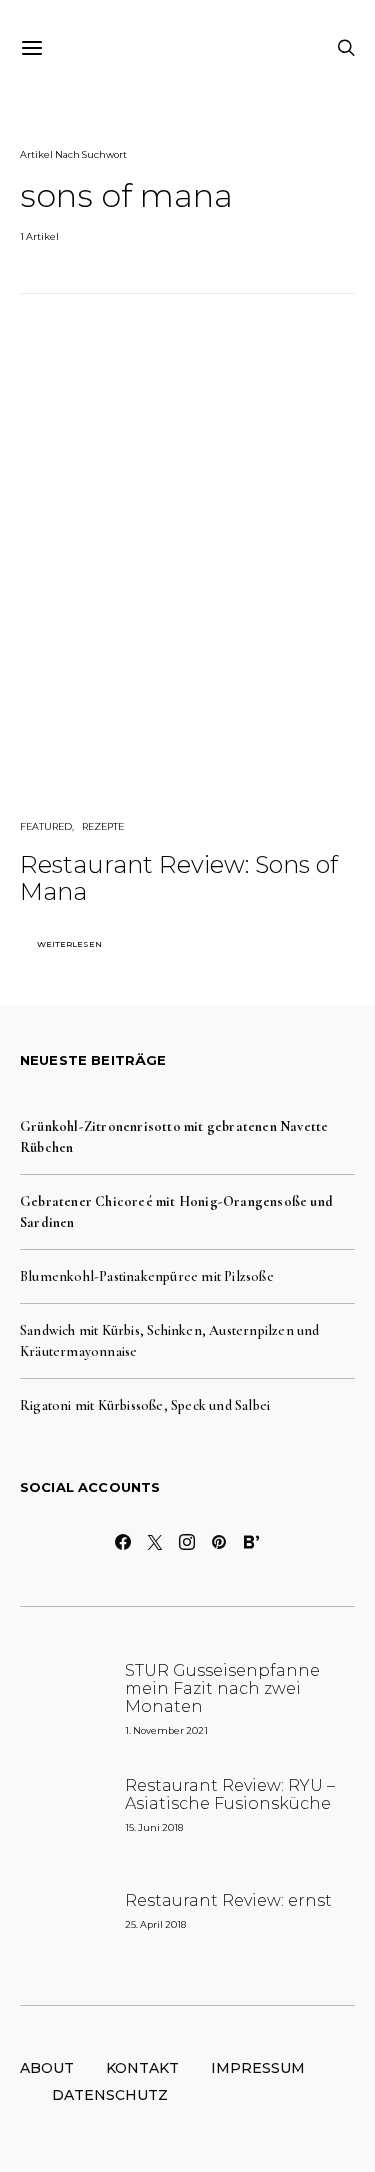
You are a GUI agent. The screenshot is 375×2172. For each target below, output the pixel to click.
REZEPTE (103, 826)
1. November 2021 (166, 1730)
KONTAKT (142, 2068)
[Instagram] (188, 1542)
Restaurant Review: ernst (228, 1900)
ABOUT (47, 2068)
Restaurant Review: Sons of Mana (179, 878)
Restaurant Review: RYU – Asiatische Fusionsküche (230, 1794)
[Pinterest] (220, 1542)
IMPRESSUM (258, 2068)
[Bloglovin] (252, 1542)
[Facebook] (124, 1542)
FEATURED (46, 826)
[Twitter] (156, 1542)
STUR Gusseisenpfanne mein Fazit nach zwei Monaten (222, 1688)
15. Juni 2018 (154, 1827)
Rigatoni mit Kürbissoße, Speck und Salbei (145, 1405)
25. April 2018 (155, 1924)
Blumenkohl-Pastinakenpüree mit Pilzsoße (147, 1276)
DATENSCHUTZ (110, 2095)
